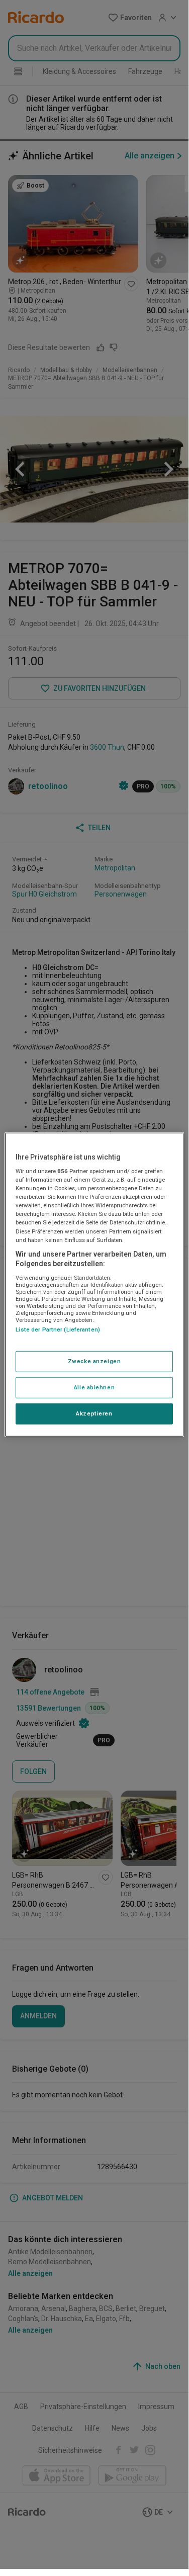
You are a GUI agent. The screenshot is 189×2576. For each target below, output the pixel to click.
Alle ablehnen (94, 1387)
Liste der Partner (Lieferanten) (58, 1329)
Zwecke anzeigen (94, 1361)
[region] (94, 1284)
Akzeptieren (94, 1413)
